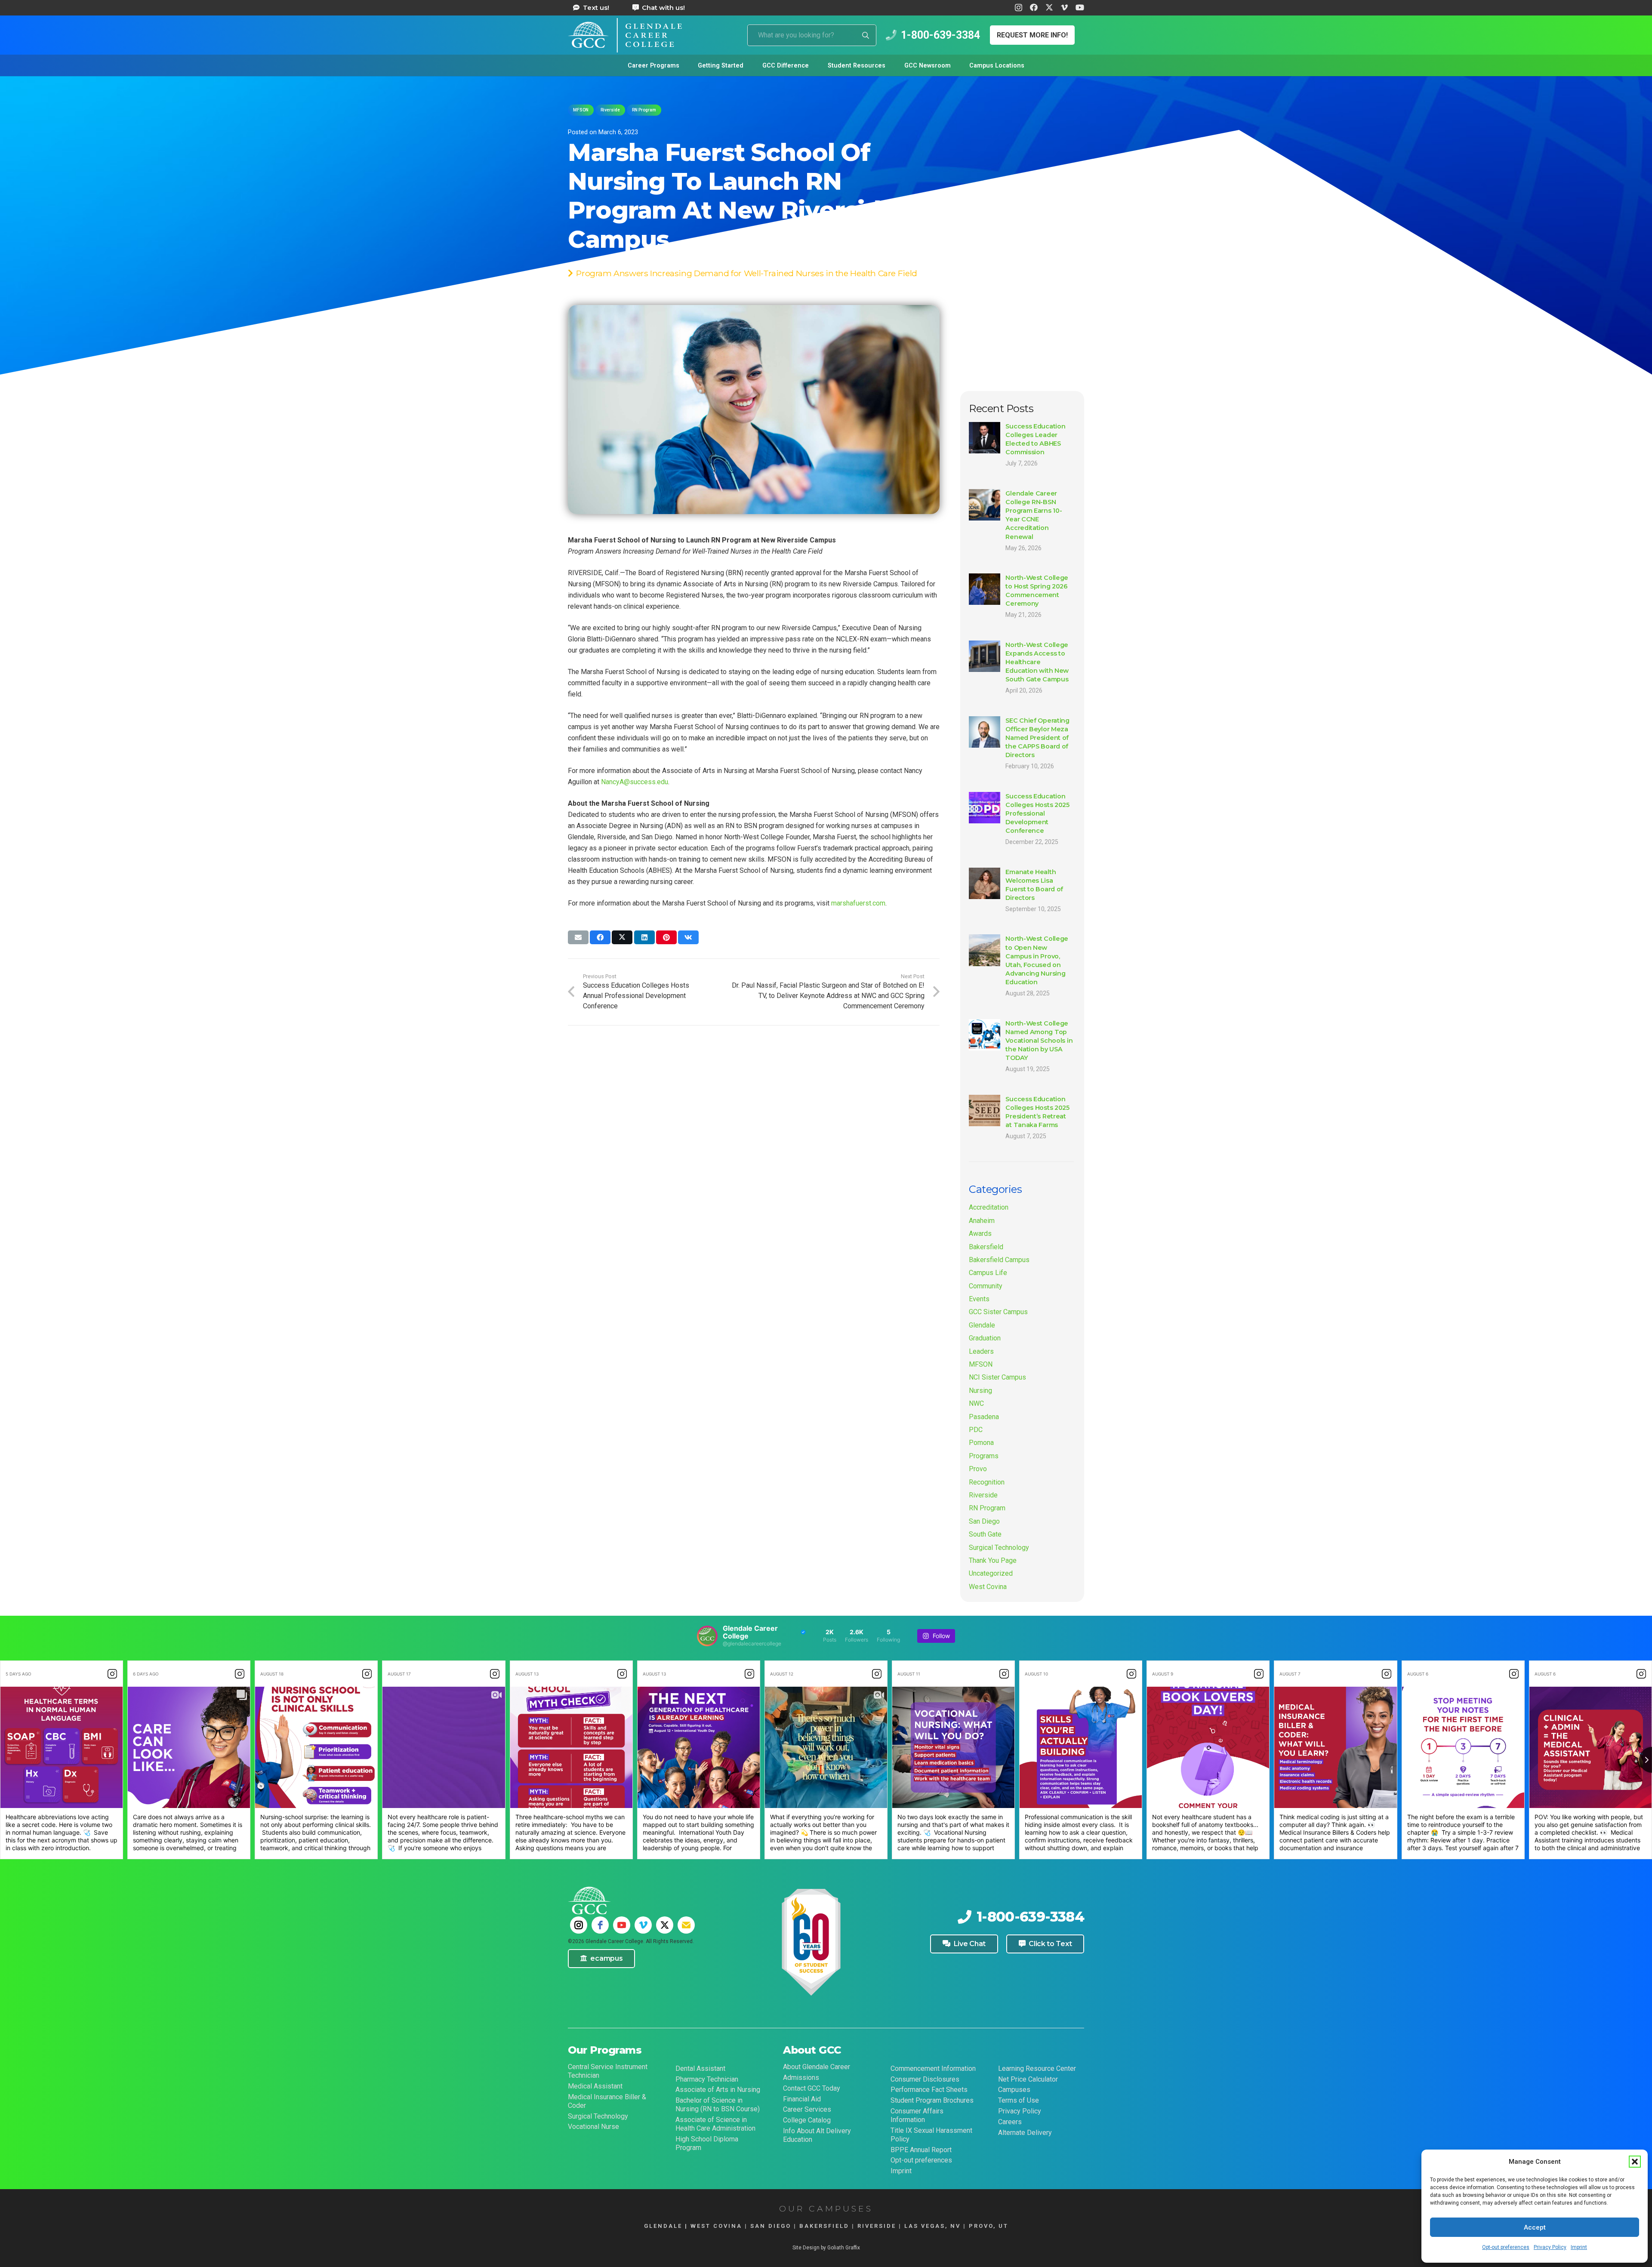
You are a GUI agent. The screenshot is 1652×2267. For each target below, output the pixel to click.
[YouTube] (1080, 7)
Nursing (980, 1391)
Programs (984, 1456)
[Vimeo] (1064, 7)
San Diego (984, 1521)
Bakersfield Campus (999, 1260)
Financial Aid (802, 2099)
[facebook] (600, 1925)
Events (979, 1299)
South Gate (985, 1534)
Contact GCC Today (812, 2088)
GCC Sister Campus (998, 1312)
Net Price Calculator (1028, 2079)
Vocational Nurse (593, 2127)
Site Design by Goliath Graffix (826, 2248)
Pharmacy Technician (707, 2079)
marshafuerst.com (858, 903)
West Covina (988, 1587)
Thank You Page (993, 1560)
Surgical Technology (999, 1548)
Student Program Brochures (932, 2100)
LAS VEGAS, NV (932, 2226)
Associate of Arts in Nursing (718, 2090)
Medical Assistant (595, 2086)
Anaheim (982, 1221)
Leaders (981, 1351)
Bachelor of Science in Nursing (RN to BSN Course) (718, 2105)
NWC (976, 1403)
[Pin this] (666, 937)
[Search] (866, 35)
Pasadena (984, 1417)
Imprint (1579, 2247)
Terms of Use (1019, 2100)
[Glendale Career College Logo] (625, 35)
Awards (980, 1234)
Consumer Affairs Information (917, 2115)
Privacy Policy (1550, 2247)
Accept (1535, 2227)
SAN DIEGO (771, 2226)
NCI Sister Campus (997, 1377)
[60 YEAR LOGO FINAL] (811, 1943)
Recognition (987, 1482)
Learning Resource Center (1037, 2068)
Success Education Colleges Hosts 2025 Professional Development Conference (1037, 814)
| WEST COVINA (712, 2226)
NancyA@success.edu (635, 782)
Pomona (981, 1443)
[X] (1049, 7)
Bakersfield (986, 1247)
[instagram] (579, 1925)
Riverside (983, 1495)
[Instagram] (1019, 8)
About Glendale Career (817, 2067)
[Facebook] (1034, 7)
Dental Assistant (700, 2068)
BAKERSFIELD (824, 2226)
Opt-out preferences (1506, 2247)
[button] (1635, 2162)
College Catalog (807, 2120)
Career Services (807, 2109)
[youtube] (622, 1925)
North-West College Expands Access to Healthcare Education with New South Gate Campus (1037, 662)
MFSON (981, 1364)
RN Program (987, 1508)
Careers (1010, 2122)
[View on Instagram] (112, 1674)
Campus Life (988, 1273)
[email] (686, 1925)
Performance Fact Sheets (929, 2090)
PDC (976, 1430)
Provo (978, 1469)
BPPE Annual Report (921, 2150)
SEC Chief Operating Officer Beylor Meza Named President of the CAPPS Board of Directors (1037, 738)
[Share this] (600, 937)
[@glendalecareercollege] (707, 1636)
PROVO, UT (989, 2226)
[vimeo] (643, 1925)
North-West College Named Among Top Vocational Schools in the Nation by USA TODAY (1039, 1041)
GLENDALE (663, 2226)
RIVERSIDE (877, 2226)
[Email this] (578, 937)
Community (986, 1286)
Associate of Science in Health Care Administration (715, 2124)
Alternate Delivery (1025, 2133)
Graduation (985, 1338)
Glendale (982, 1325)
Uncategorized (991, 1573)
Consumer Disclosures (925, 2079)
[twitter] (665, 1925)
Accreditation (989, 1207)
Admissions (801, 2078)
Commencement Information (933, 2068)
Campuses (1014, 2090)
